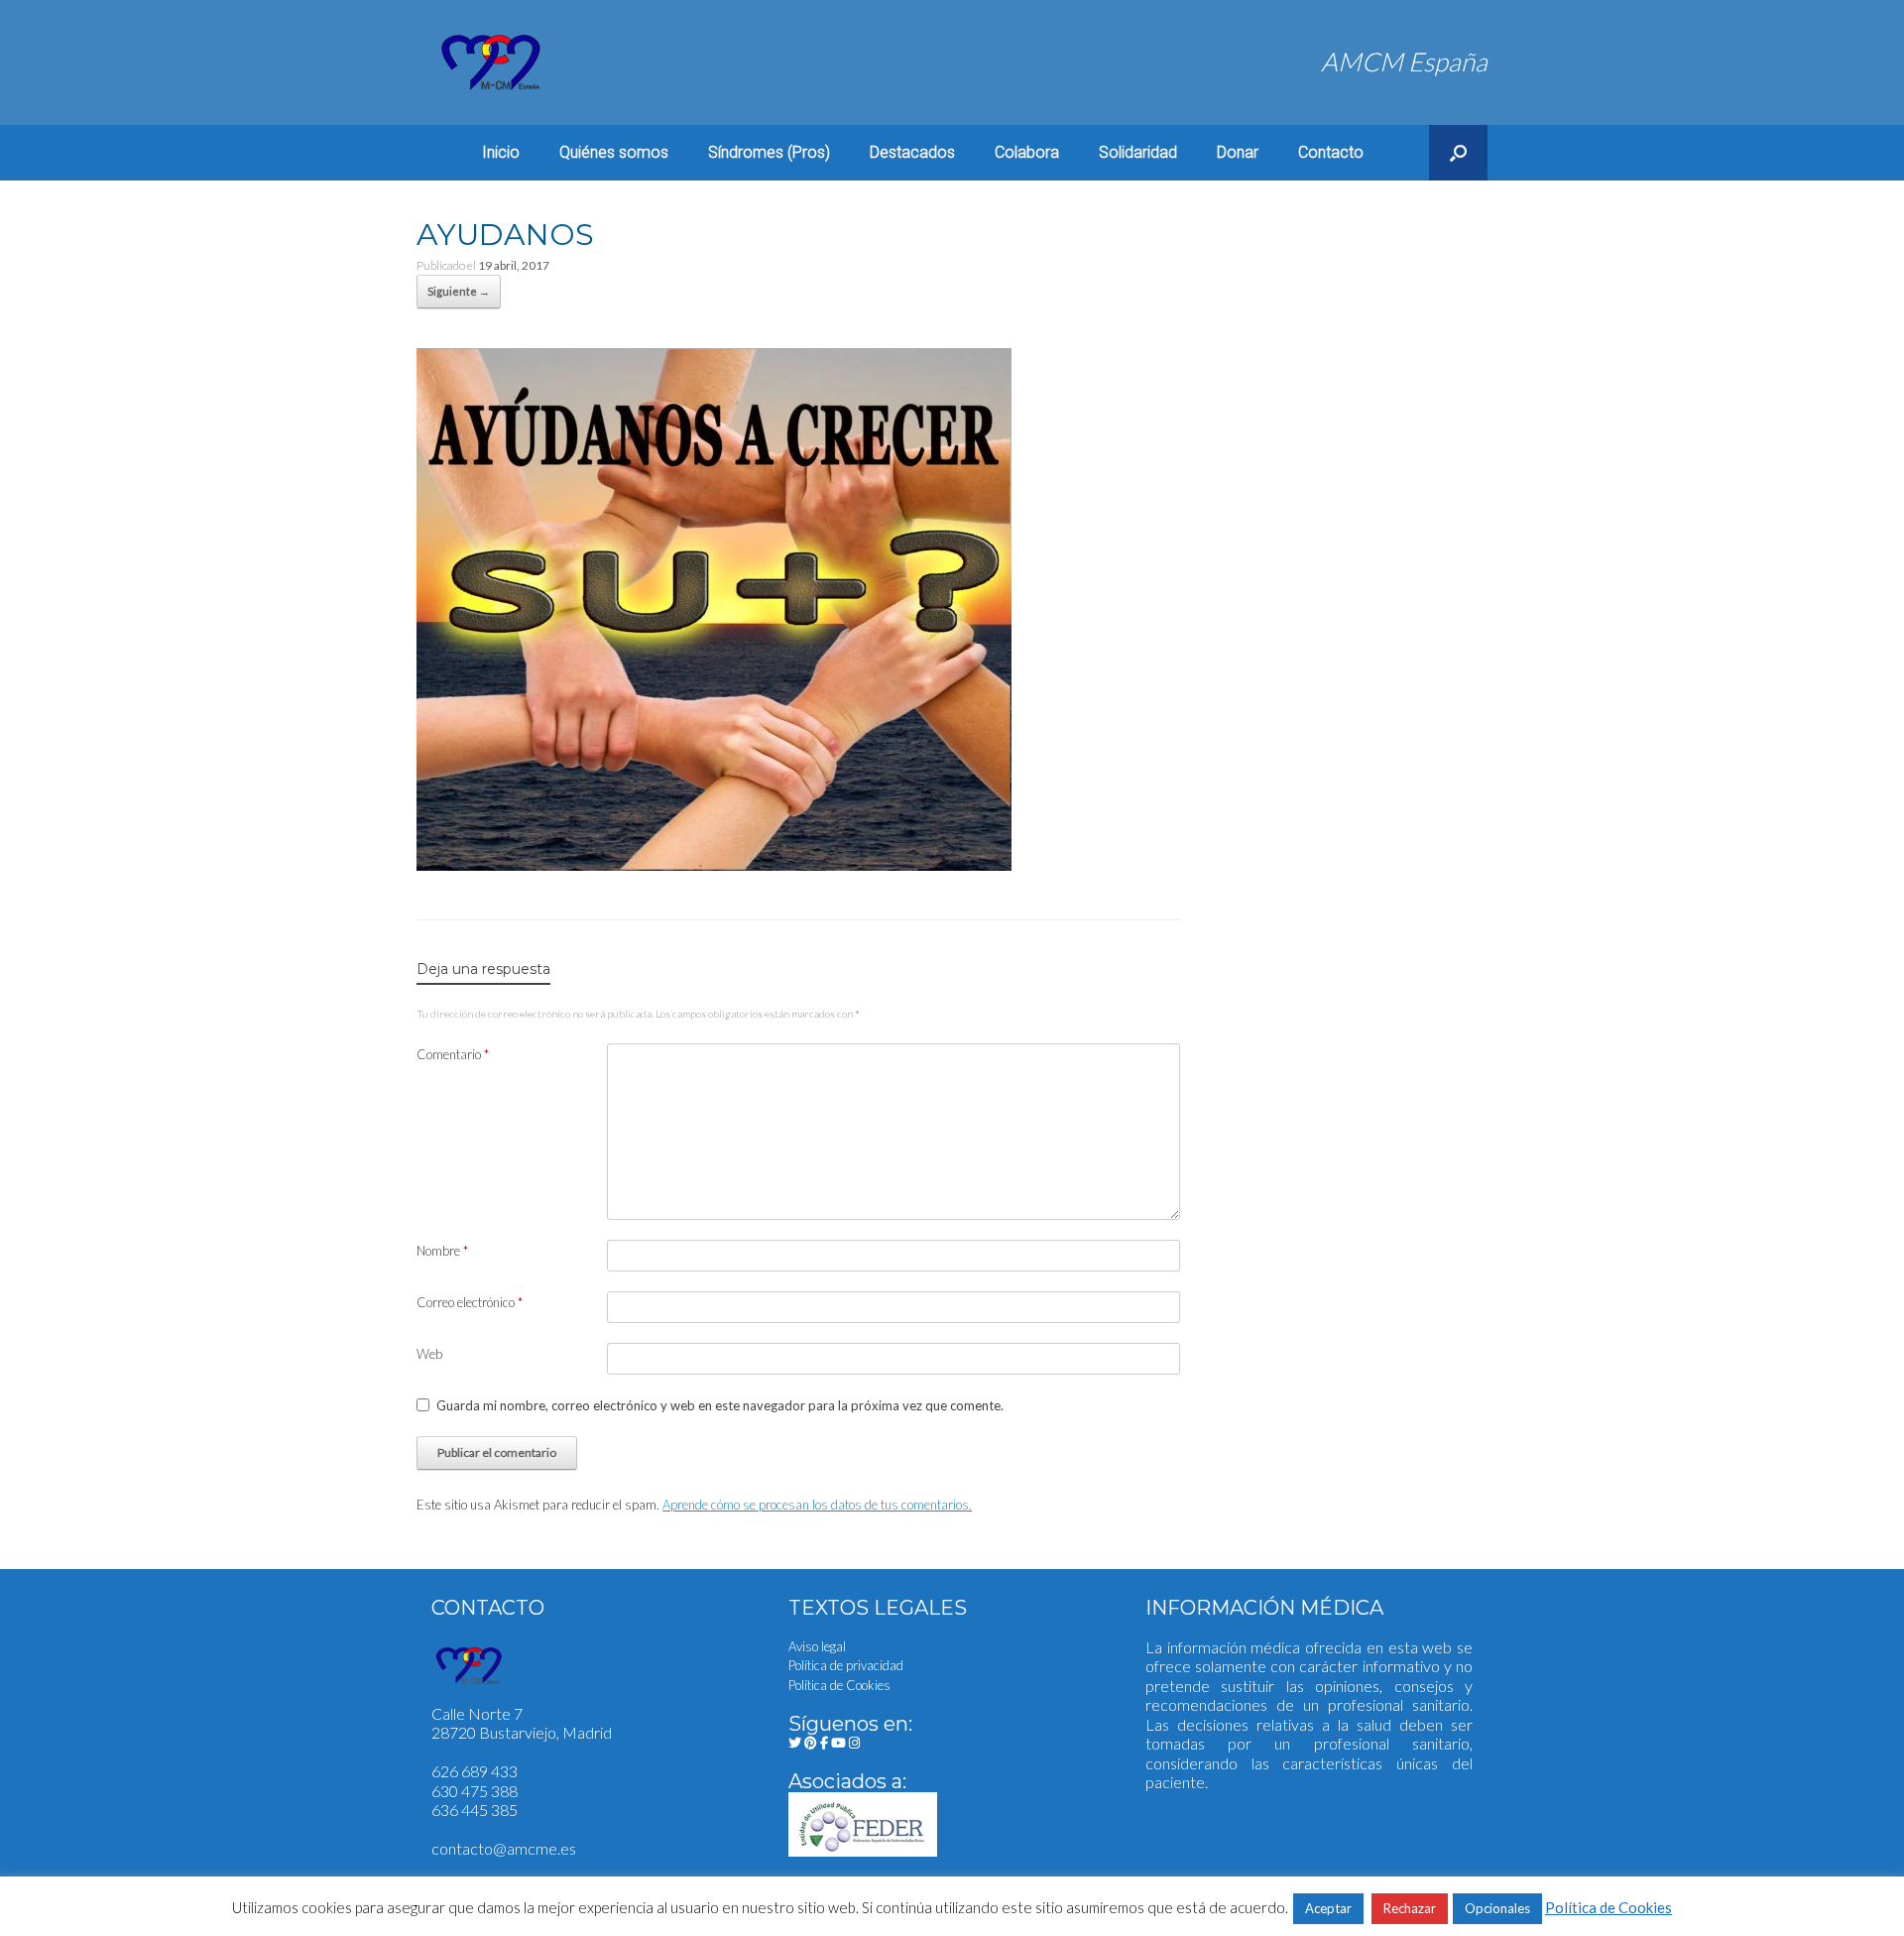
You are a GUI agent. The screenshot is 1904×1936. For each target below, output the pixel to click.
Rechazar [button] (1410, 1908)
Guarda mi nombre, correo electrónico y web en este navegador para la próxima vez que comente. (720, 1405)
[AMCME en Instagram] (854, 1743)
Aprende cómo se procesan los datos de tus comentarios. (817, 1505)
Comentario (453, 1054)
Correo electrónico (470, 1302)
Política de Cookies (839, 1685)
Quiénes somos (614, 152)
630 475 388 (475, 1791)
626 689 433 (475, 1771)
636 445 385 (475, 1810)
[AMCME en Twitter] (796, 1743)
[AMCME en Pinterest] (812, 1743)
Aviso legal (817, 1646)
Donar (1238, 152)
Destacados (912, 152)
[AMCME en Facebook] (826, 1743)
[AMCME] (491, 62)
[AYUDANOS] (714, 862)
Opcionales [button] (1497, 1908)
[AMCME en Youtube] (840, 1743)
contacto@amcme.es (504, 1848)
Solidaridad (1138, 152)
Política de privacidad (846, 1665)
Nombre (442, 1251)
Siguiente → (459, 291)
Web (429, 1354)
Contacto (1331, 152)
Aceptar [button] (1328, 1908)
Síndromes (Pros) (769, 152)
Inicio (501, 152)
